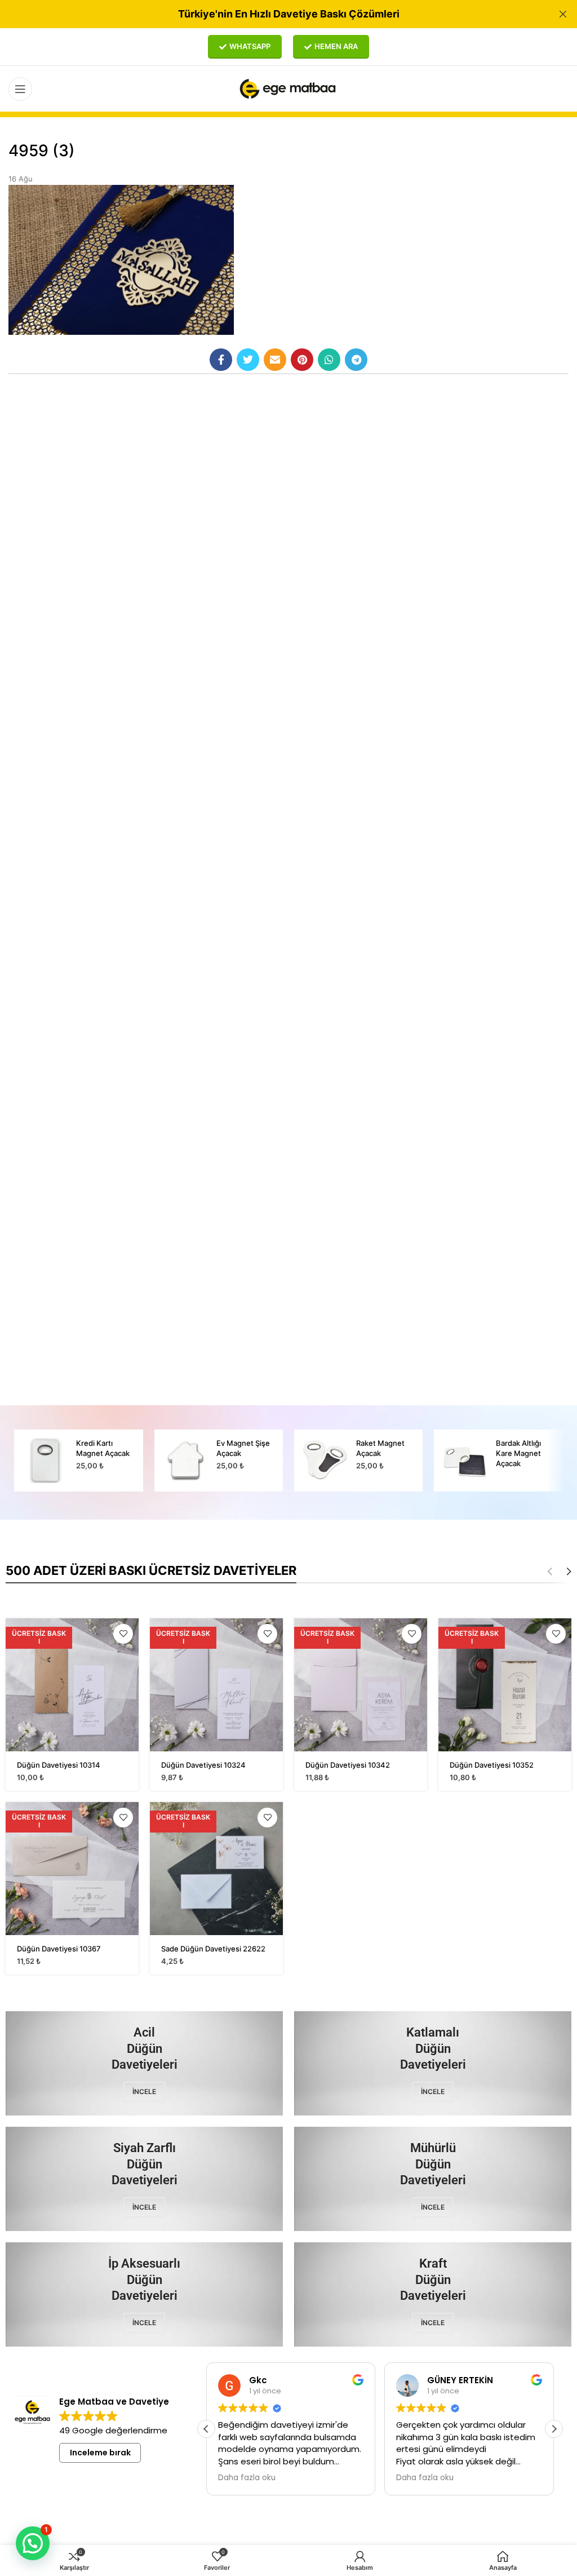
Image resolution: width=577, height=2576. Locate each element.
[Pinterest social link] (302, 360)
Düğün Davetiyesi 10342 (348, 1765)
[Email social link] (275, 360)
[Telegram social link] (356, 360)
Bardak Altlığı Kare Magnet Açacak (518, 1453)
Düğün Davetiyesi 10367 (59, 1949)
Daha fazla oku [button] (247, 2478)
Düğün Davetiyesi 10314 (59, 1765)
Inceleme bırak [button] (100, 2453)
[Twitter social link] (248, 360)
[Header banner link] (272, 14)
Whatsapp (250, 46)
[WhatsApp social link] (329, 360)
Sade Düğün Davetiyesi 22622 (213, 1949)
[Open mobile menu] (20, 89)
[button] (554, 2429)
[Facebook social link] (221, 360)
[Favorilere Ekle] (123, 1634)
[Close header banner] (563, 14)
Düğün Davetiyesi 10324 (203, 1765)
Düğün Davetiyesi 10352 (492, 1765)
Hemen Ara (336, 46)
